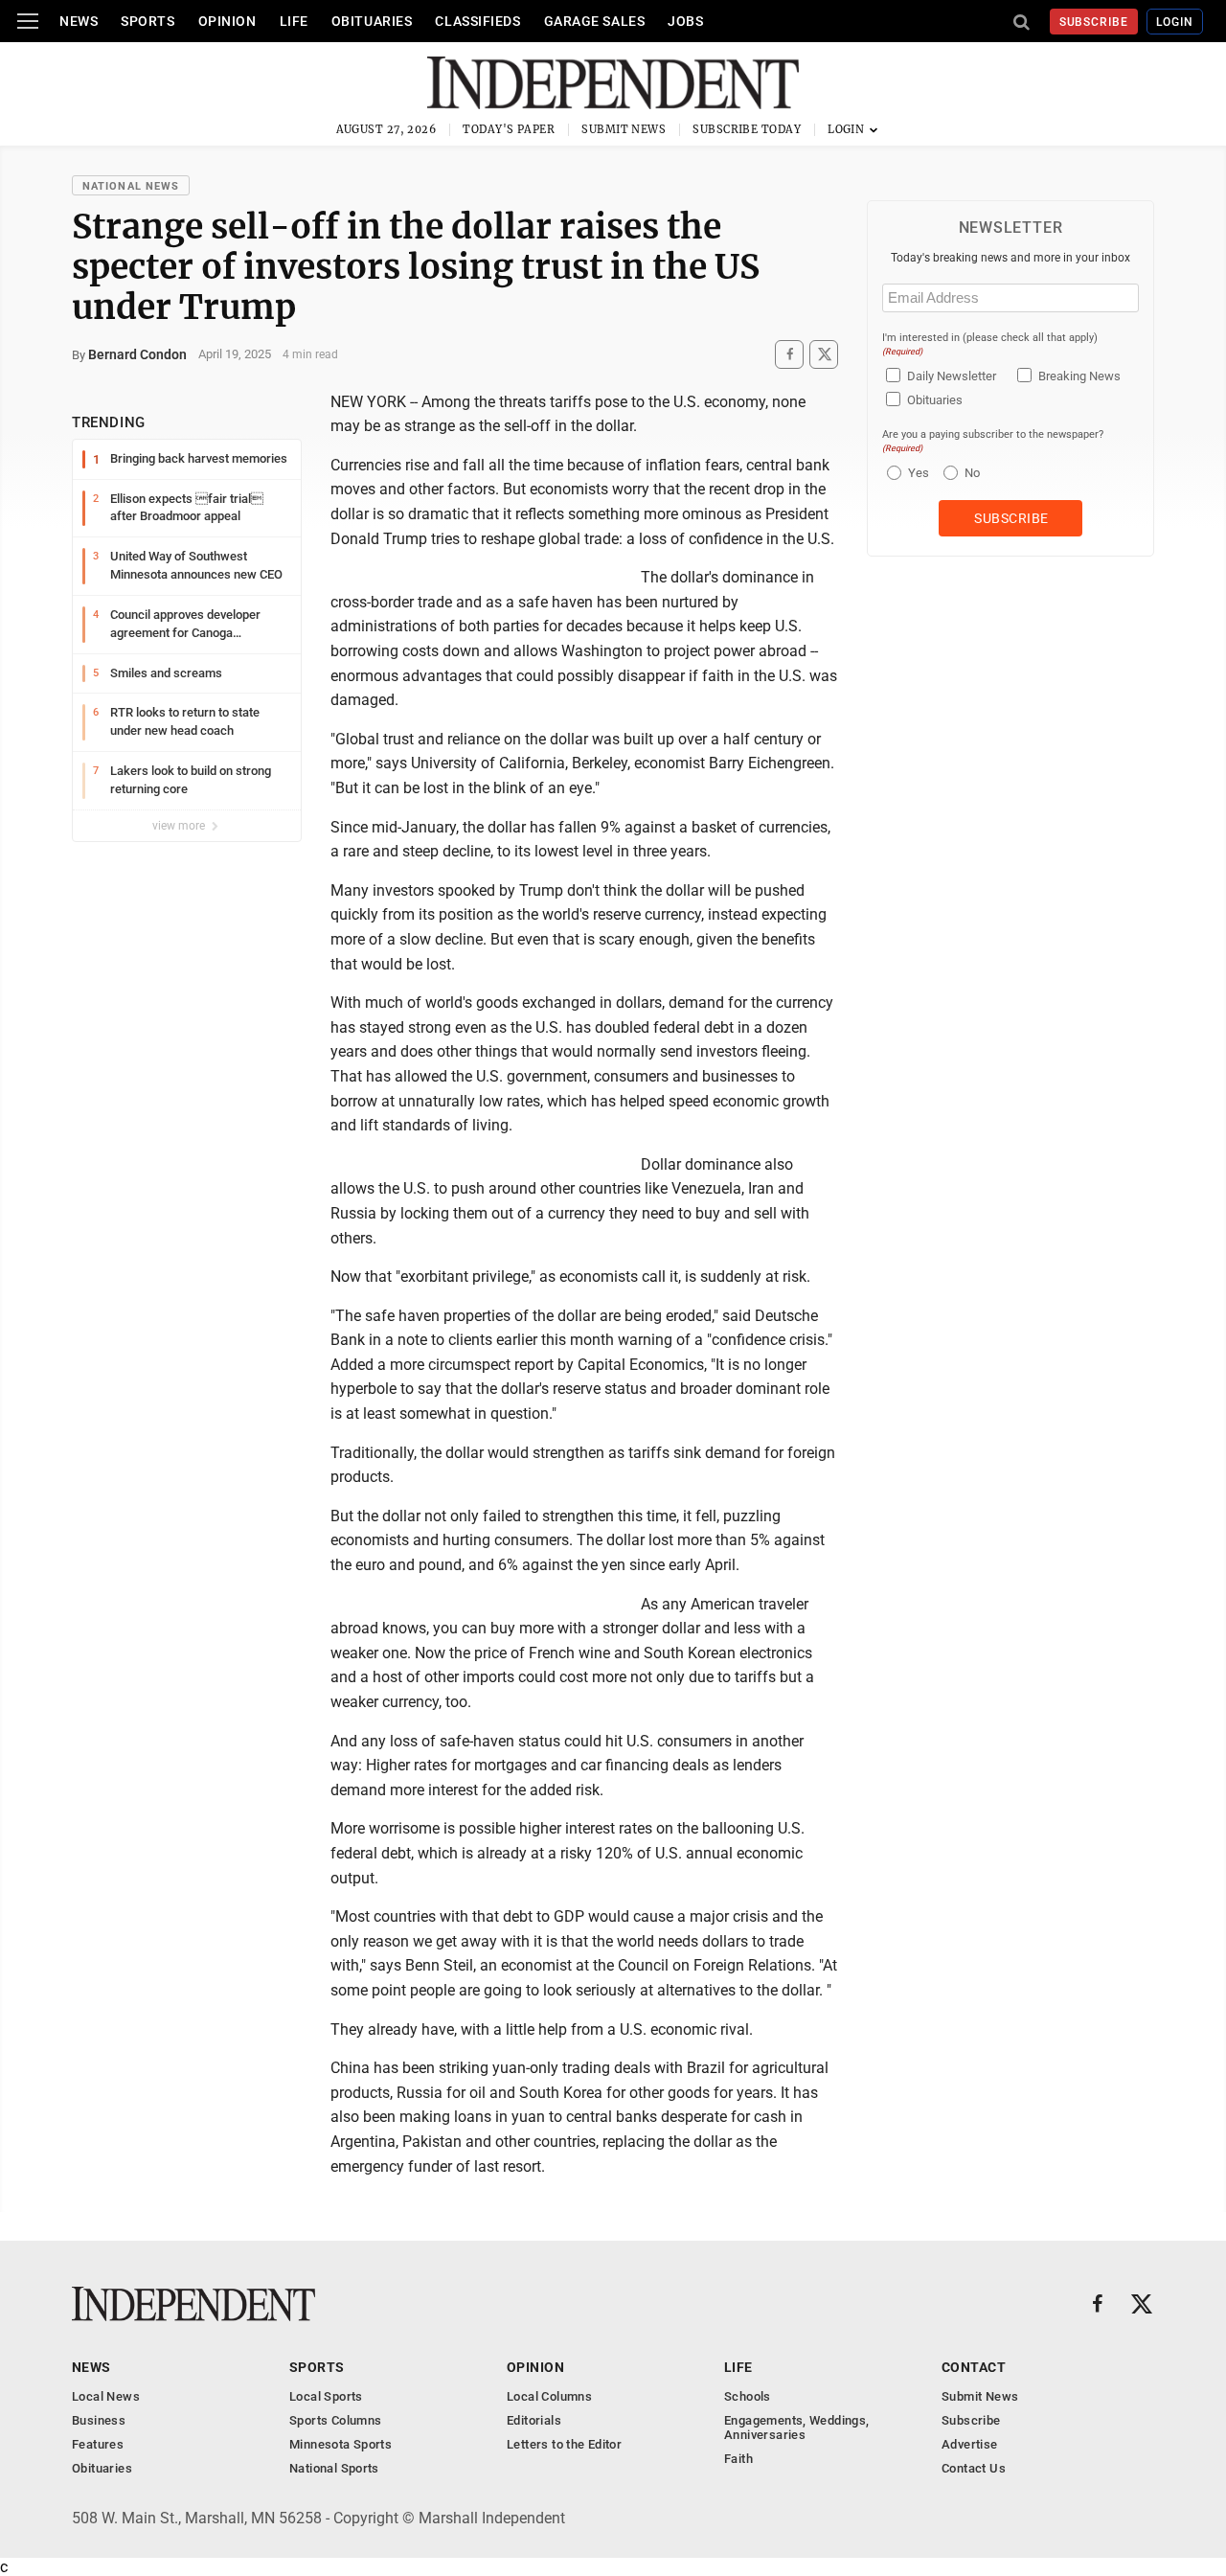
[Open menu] (28, 21)
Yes (916, 473)
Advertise (970, 2444)
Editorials (534, 2420)
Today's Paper (509, 129)
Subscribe (1094, 22)
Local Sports (326, 2396)
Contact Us (974, 2468)
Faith (738, 2459)
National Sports (334, 2468)
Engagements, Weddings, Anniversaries (797, 2428)
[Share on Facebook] (789, 354)
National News (131, 186)
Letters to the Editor (564, 2444)
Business (99, 2420)
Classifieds (477, 21)
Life (294, 21)
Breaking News (1079, 376)
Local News (106, 2396)
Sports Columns (335, 2420)
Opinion (227, 21)
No (972, 473)
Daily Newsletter (952, 376)
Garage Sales (595, 21)
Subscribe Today (747, 129)
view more (180, 826)
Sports (148, 21)
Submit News (624, 129)
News (79, 21)
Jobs (685, 21)
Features (98, 2444)
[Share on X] (824, 354)
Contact (974, 2367)
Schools (748, 2396)
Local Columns (549, 2396)
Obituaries (372, 21)
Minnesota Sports (341, 2444)
